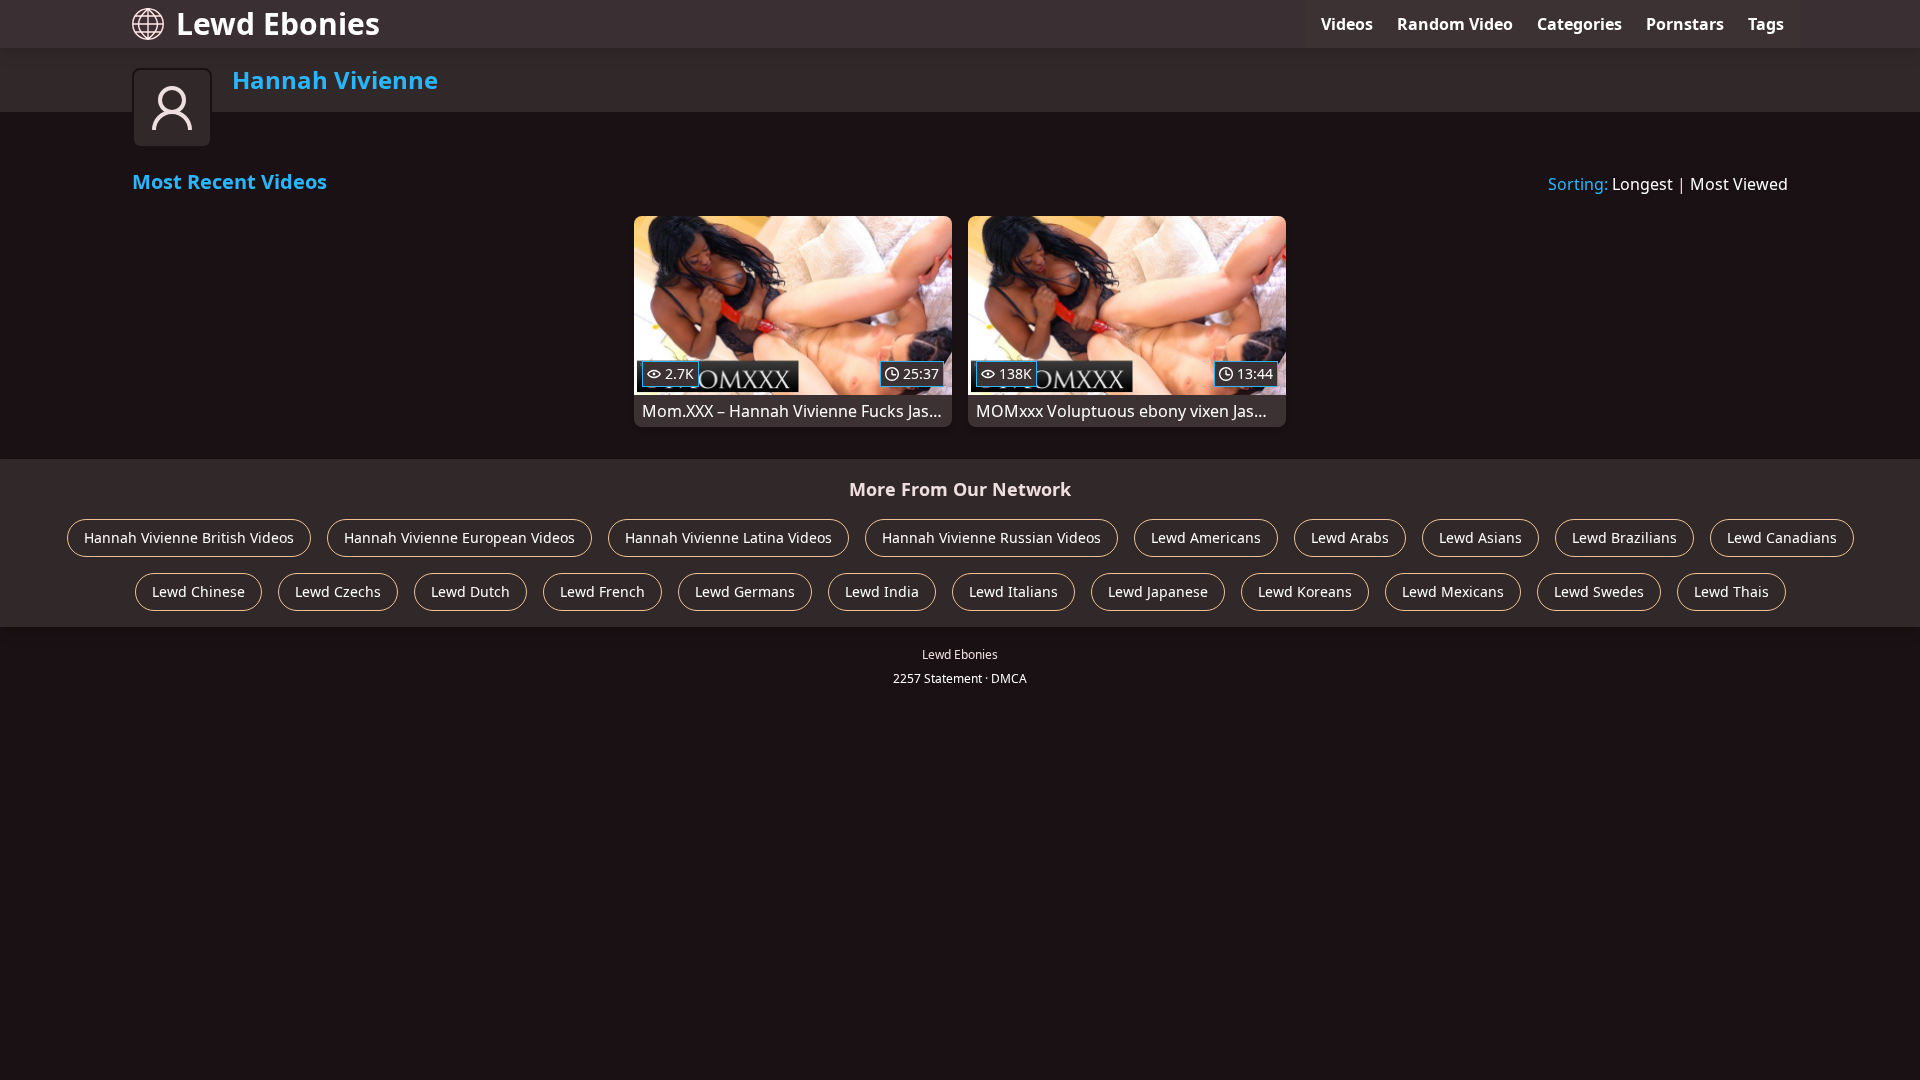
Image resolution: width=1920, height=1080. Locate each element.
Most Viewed (1739, 184)
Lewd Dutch (470, 591)
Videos (1347, 24)
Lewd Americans (1206, 537)
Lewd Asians (1480, 537)
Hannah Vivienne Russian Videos (991, 537)
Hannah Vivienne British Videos (189, 537)
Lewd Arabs (1350, 537)
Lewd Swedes (1599, 591)
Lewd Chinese (198, 591)
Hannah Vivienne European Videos (459, 537)
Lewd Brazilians (1624, 537)
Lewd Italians (1013, 591)
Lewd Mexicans (1453, 591)
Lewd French (602, 591)
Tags (1766, 24)
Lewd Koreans (1305, 591)
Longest (1642, 184)
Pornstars (1685, 24)
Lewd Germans (745, 591)
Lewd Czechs (338, 591)
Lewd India (882, 591)
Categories (1579, 24)
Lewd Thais (1731, 591)
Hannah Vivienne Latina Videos (728, 537)
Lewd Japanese (1158, 591)
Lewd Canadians (1782, 537)
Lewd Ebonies (278, 23)
